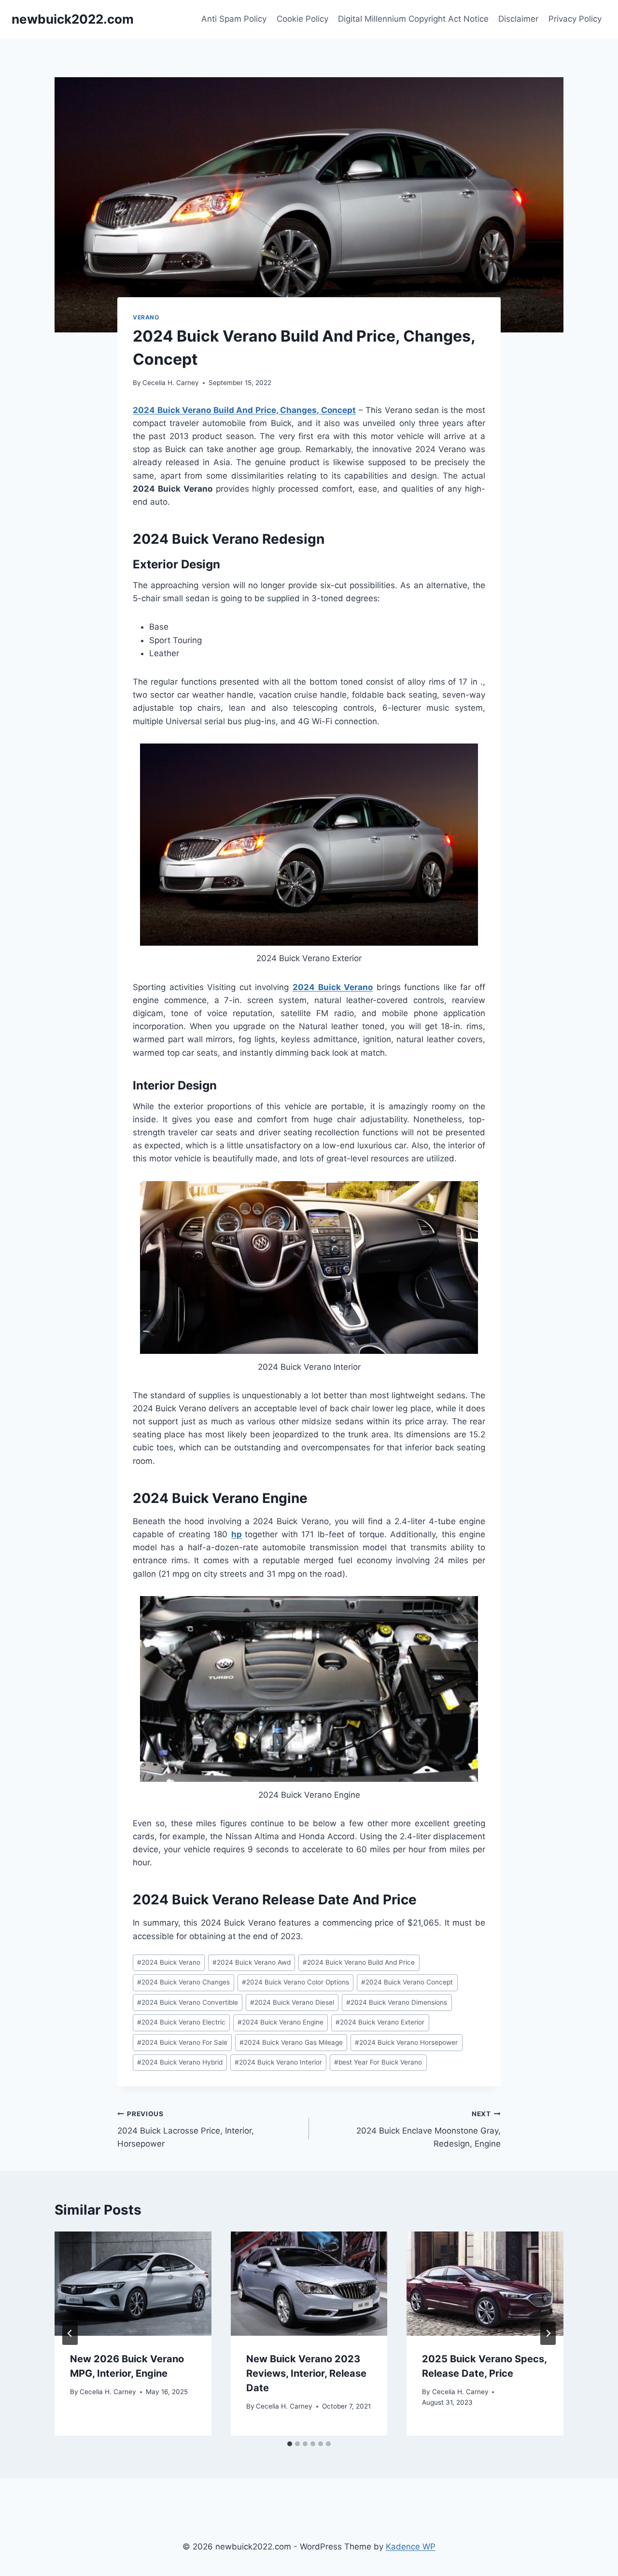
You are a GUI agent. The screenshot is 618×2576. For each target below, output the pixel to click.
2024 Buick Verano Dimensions (397, 2002)
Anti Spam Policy (234, 19)
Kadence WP (411, 2547)
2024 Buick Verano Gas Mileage (291, 2042)
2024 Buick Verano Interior (278, 2062)
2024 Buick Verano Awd (252, 1962)
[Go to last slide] (70, 2333)
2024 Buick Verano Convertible (188, 2002)
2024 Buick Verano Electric (181, 2022)
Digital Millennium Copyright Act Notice (413, 19)
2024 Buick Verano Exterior (380, 2022)
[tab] (290, 2444)
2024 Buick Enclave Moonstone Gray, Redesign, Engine (428, 2129)
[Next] (548, 2333)
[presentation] (133, 2284)
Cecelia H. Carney (171, 383)
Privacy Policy (575, 19)
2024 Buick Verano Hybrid (180, 2062)
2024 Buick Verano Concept (407, 1982)
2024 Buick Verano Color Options (295, 1982)
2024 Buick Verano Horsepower (406, 2042)
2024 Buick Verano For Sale (182, 2042)
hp (237, 1534)
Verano (146, 317)
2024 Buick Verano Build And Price (359, 1962)
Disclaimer (518, 19)
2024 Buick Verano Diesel (292, 2002)
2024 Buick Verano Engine (281, 2022)
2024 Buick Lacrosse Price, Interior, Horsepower (186, 2129)
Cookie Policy (302, 19)
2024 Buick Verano (333, 987)
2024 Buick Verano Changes (183, 1982)
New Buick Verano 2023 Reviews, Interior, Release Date (306, 2373)
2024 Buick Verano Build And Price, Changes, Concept (244, 410)
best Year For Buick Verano (378, 2062)
